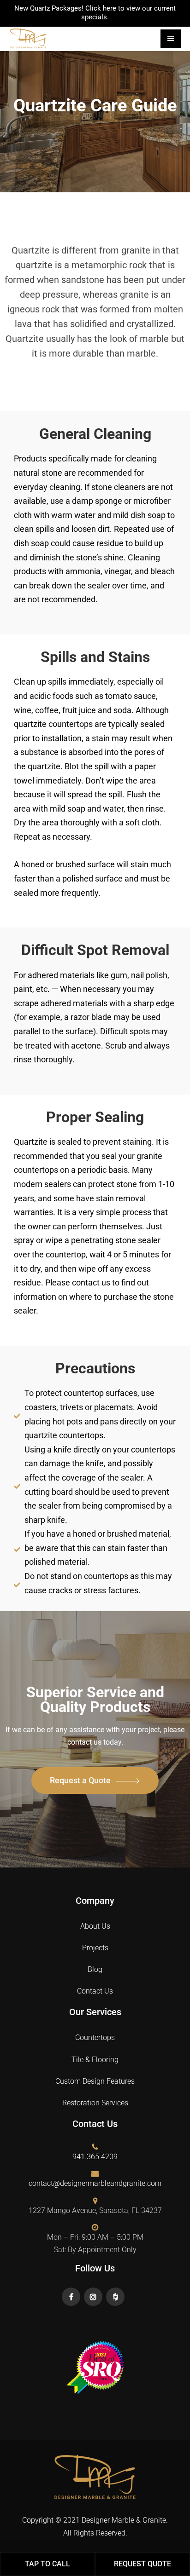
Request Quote (142, 2564)
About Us (95, 1926)
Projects (95, 1948)
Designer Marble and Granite (44, 38)
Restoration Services (95, 2103)
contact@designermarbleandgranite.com (95, 2183)
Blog (95, 1969)
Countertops (95, 2037)
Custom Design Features (95, 2081)
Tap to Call (47, 2564)
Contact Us (95, 1991)
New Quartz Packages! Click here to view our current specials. (95, 13)
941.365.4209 (95, 2157)
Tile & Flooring (95, 2060)
